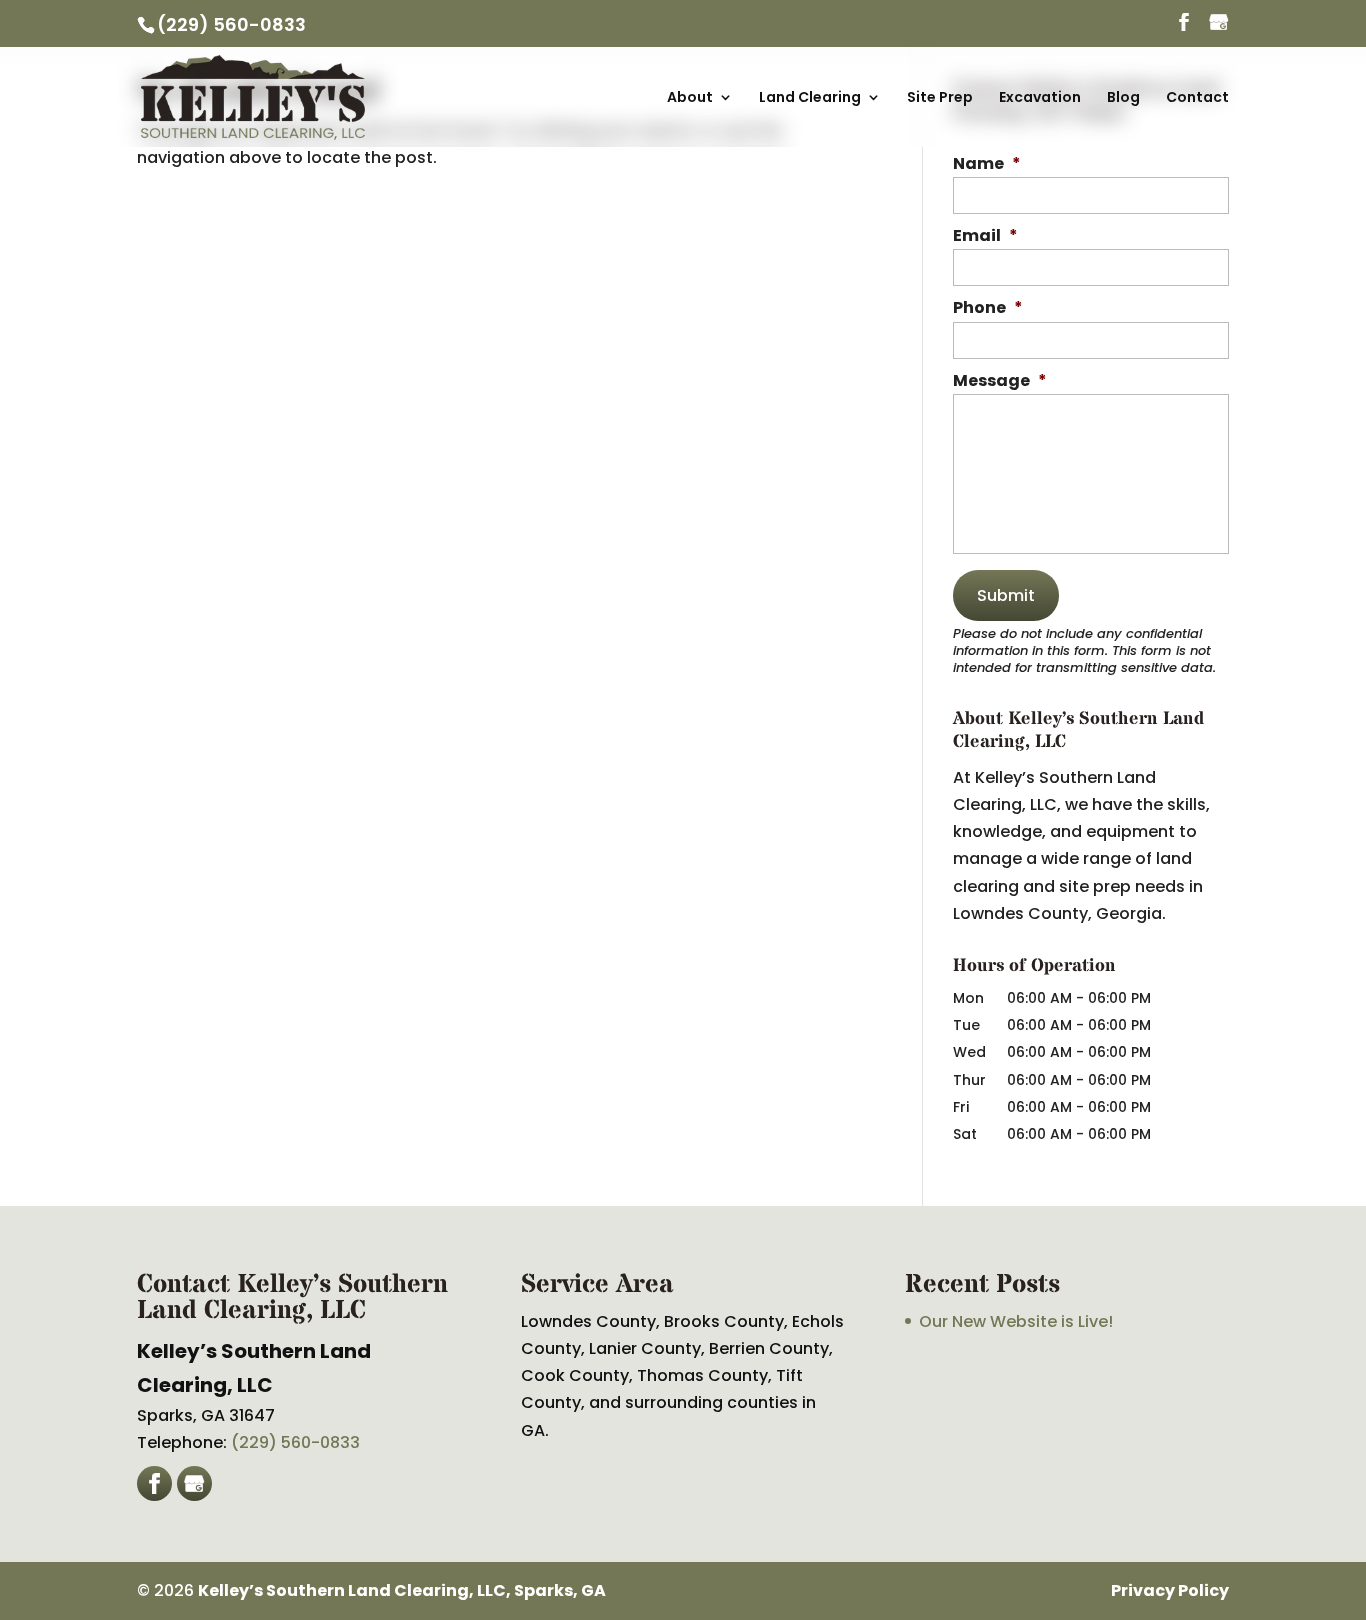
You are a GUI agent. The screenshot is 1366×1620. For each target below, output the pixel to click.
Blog (1123, 98)
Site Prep (940, 98)
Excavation (1040, 98)
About (690, 98)
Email (985, 236)
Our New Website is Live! (1016, 1321)
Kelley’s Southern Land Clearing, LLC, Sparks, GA (402, 1590)
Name (987, 164)
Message (1000, 381)
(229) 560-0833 (231, 24)
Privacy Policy (1170, 1590)
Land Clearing (810, 98)
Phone (988, 308)
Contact (1197, 98)
